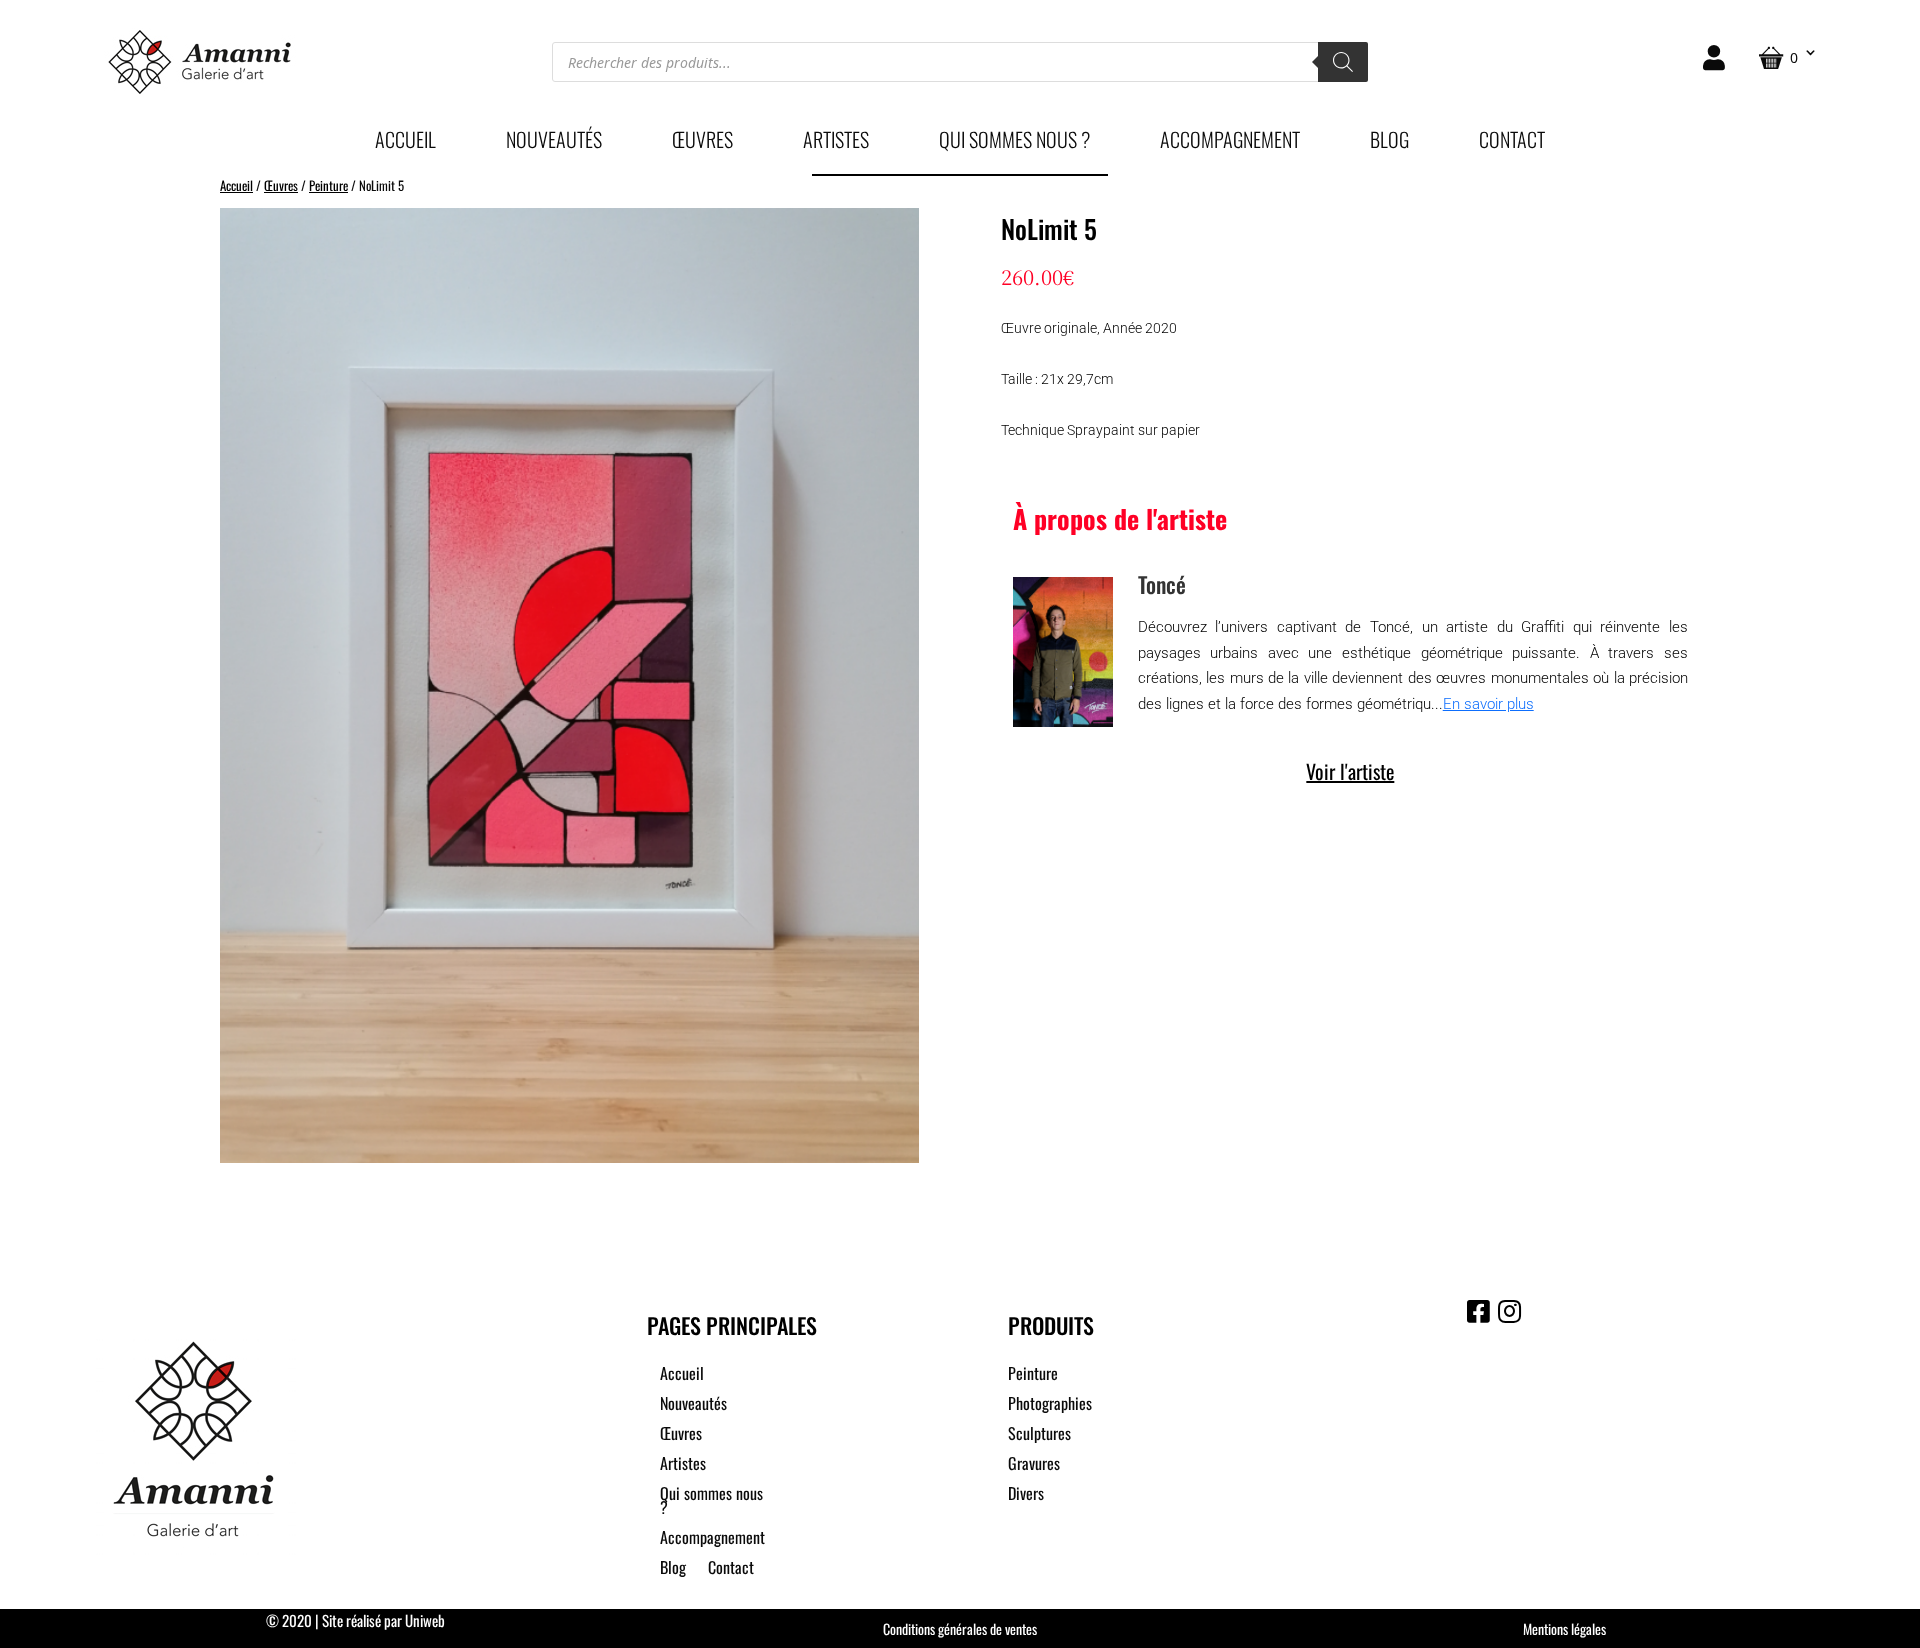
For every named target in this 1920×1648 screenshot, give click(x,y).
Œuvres (702, 143)
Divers (1026, 1495)
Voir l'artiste (1350, 771)
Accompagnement (1230, 143)
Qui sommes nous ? (1014, 143)
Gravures (1034, 1465)
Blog (1389, 143)
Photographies (1050, 1405)
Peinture (328, 185)
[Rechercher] (1343, 62)
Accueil (405, 143)
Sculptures (1039, 1435)
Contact (1512, 143)
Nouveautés (554, 143)
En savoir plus (1488, 704)
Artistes (836, 143)
